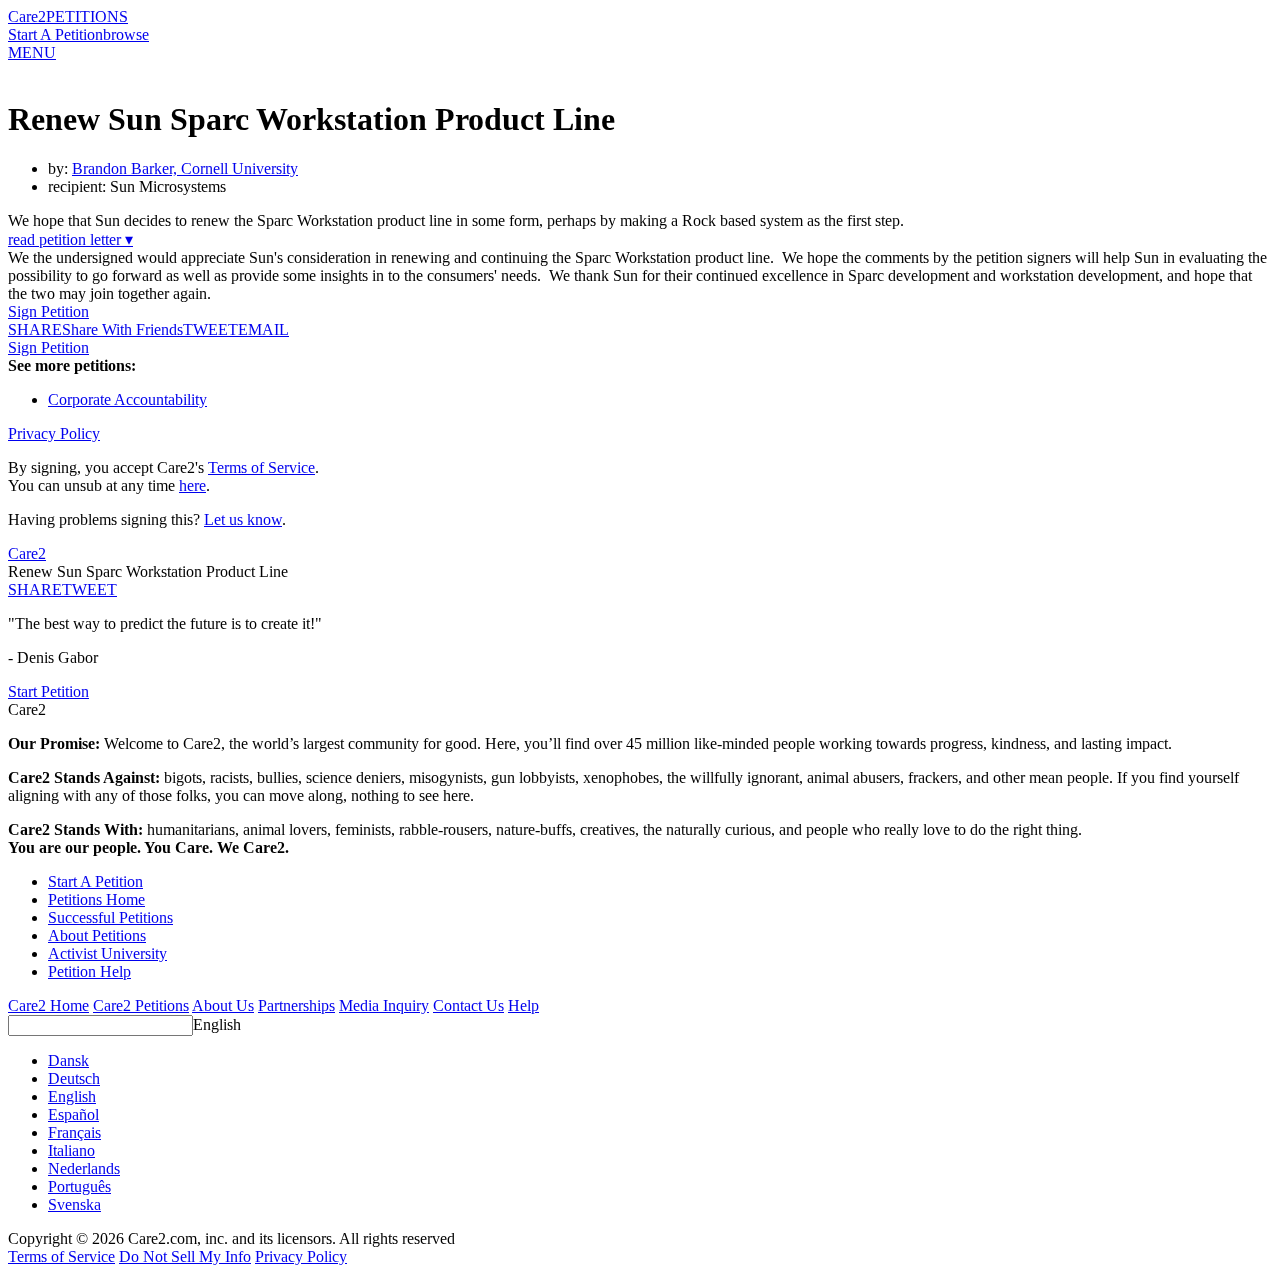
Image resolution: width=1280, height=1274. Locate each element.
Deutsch (74, 1078)
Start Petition (48, 691)
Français (74, 1132)
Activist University (107, 953)
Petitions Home (96, 899)
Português (79, 1186)
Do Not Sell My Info (185, 1256)
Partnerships (296, 1005)
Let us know (243, 519)
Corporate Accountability (127, 399)
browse (126, 34)
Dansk (68, 1060)
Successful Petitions (110, 917)
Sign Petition (48, 311)
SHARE (35, 589)
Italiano (71, 1150)
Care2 (27, 16)
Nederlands (84, 1168)
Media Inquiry (384, 1005)
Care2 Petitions (141, 1005)
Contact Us (468, 1005)
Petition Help (89, 971)
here (192, 485)
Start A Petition (55, 34)
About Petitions (97, 935)
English (217, 1024)
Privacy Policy (54, 433)
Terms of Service (261, 467)
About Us (223, 1005)
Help (523, 1005)
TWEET (210, 329)
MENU (32, 52)
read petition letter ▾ (70, 239)
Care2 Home (48, 1005)
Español (73, 1114)
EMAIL (263, 329)
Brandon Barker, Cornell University (185, 168)
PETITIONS (87, 16)
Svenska (74, 1204)
